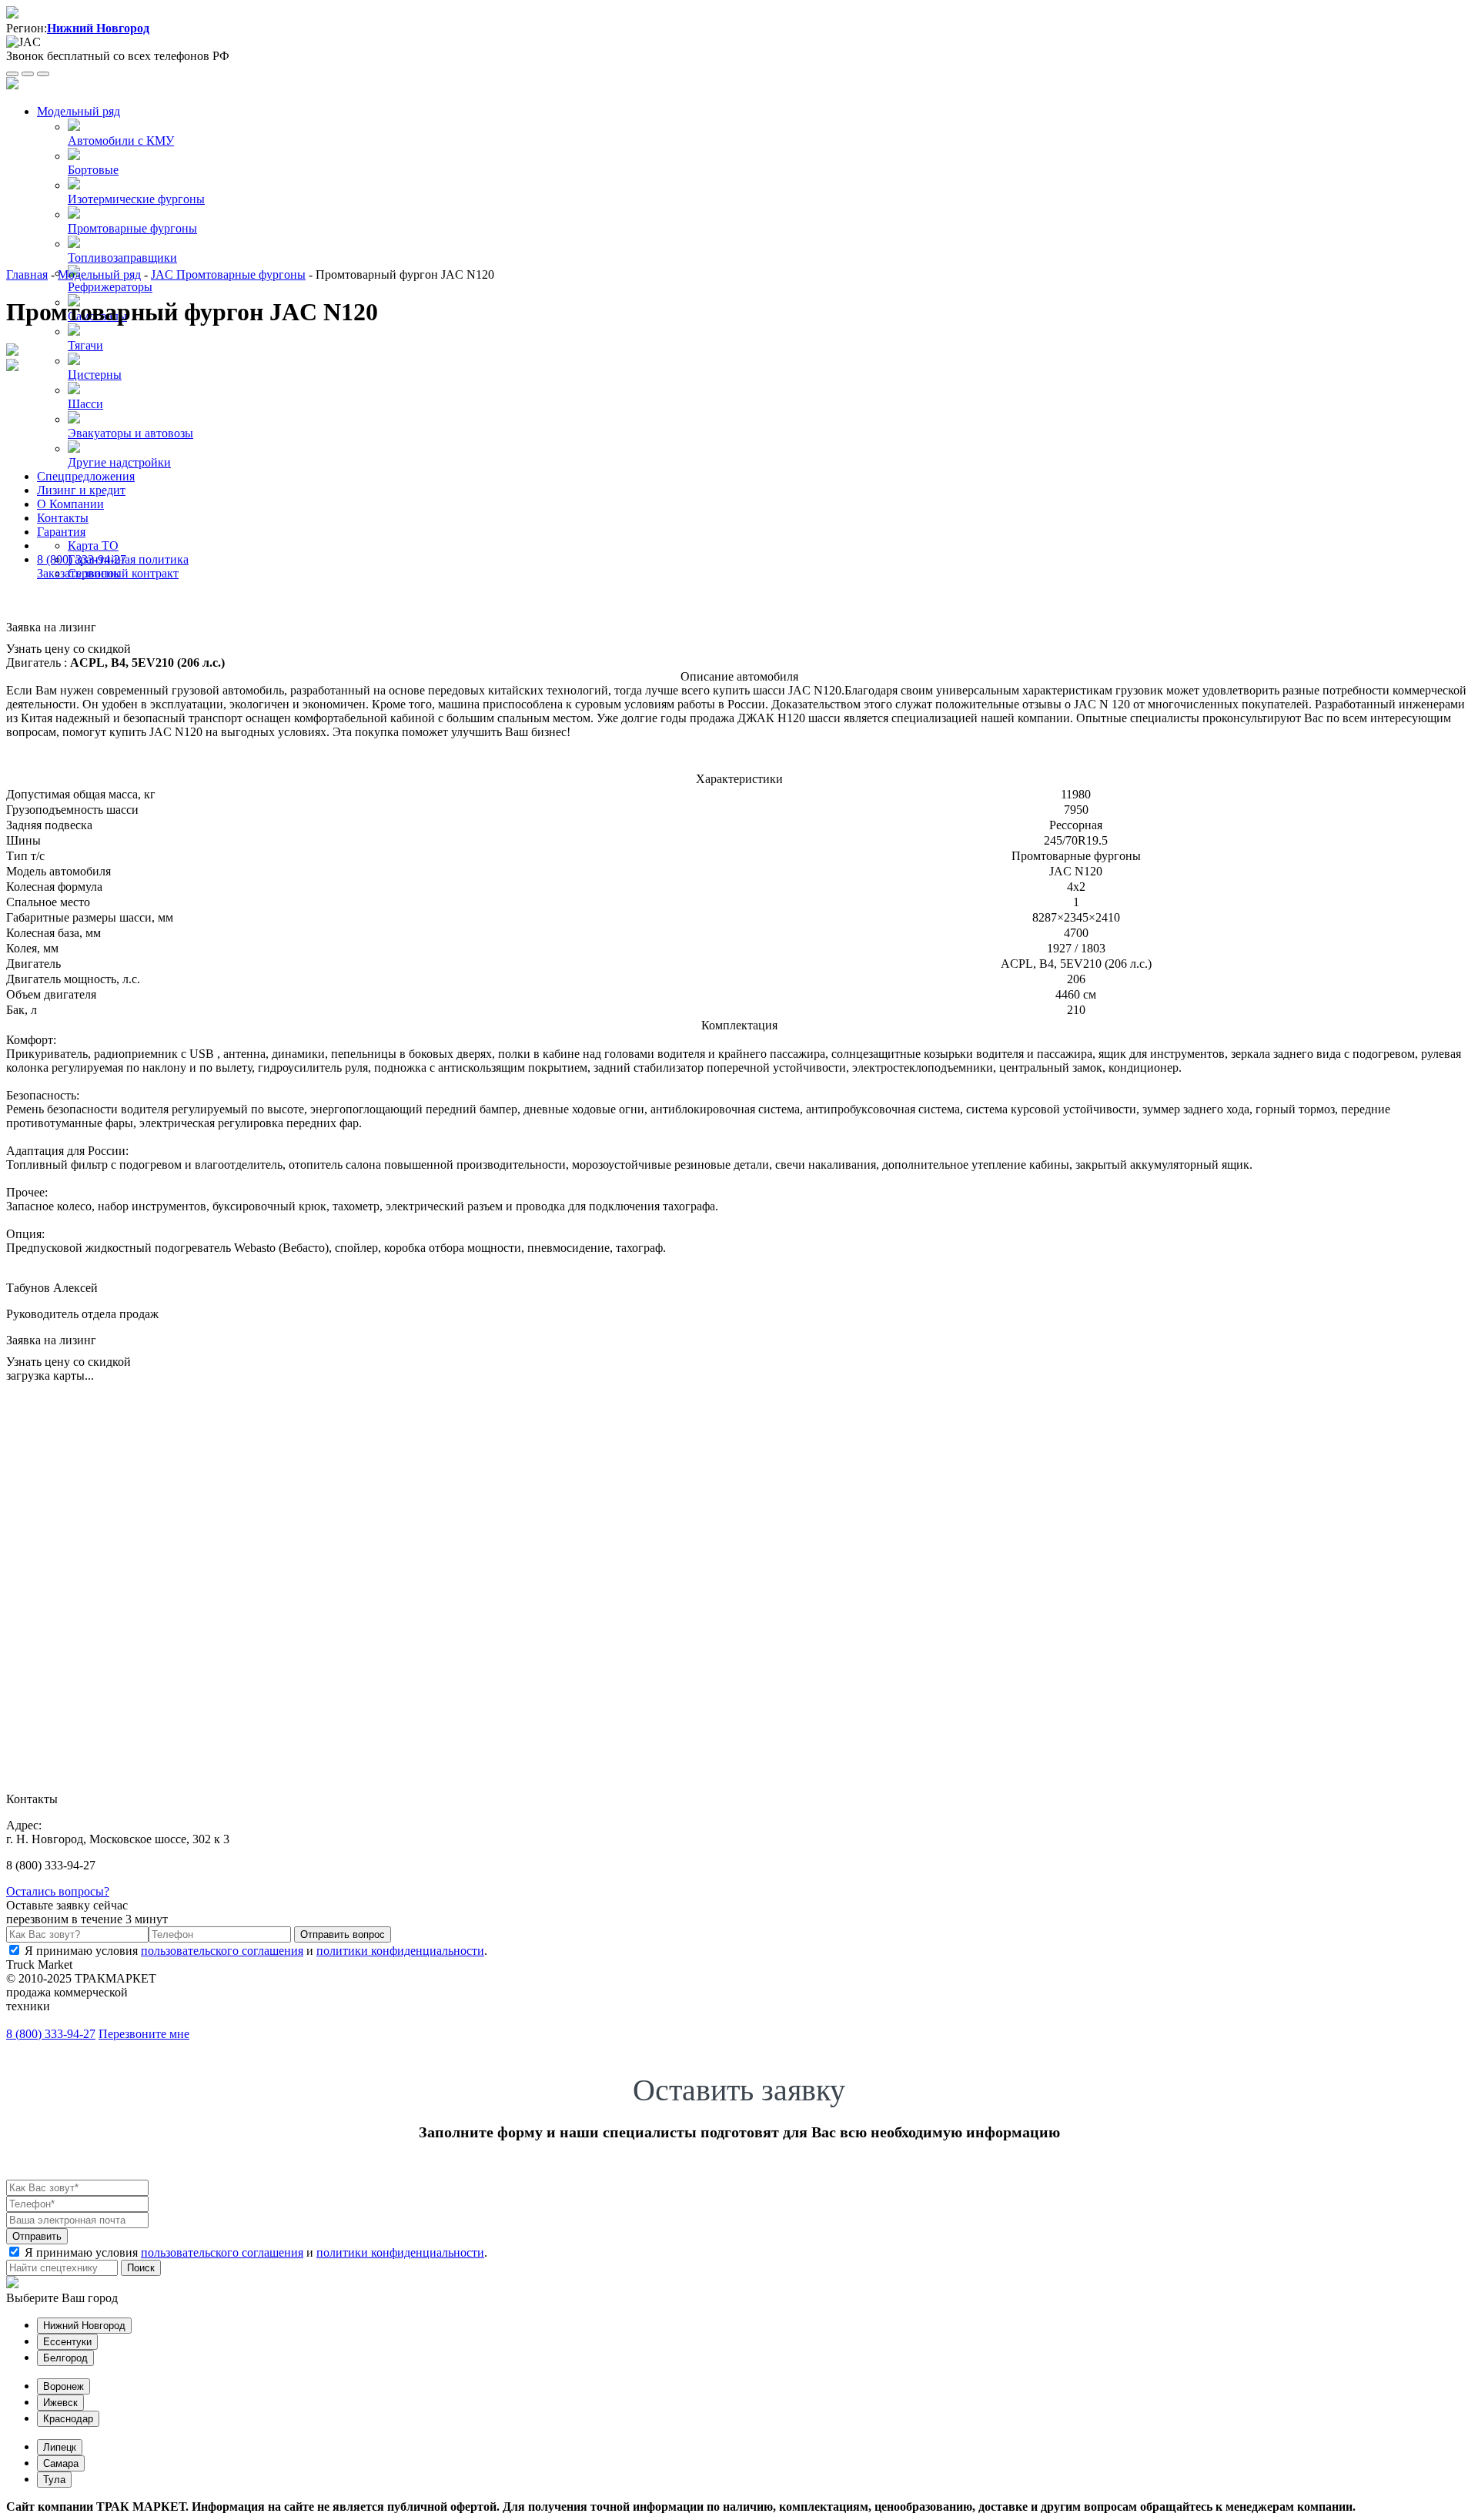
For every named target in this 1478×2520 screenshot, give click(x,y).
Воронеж (64, 2386)
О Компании (70, 504)
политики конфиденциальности (400, 1951)
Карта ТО (93, 545)
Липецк (60, 2447)
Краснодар (68, 2419)
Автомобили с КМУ (121, 141)
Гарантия (61, 532)
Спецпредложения (86, 476)
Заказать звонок (79, 573)
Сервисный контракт (123, 573)
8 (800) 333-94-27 (82, 559)
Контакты (63, 518)
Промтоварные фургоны (132, 228)
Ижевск (60, 2403)
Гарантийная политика (128, 559)
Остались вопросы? (58, 1891)
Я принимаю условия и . (256, 1951)
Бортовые (93, 170)
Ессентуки (67, 2342)
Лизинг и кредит (81, 490)
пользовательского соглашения (222, 1951)
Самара (61, 2463)
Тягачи (85, 345)
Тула (54, 2480)
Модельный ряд (79, 111)
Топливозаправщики (122, 258)
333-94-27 (51, 2034)
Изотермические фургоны (136, 199)
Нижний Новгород (84, 2326)
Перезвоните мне (144, 2034)
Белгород (65, 2358)
